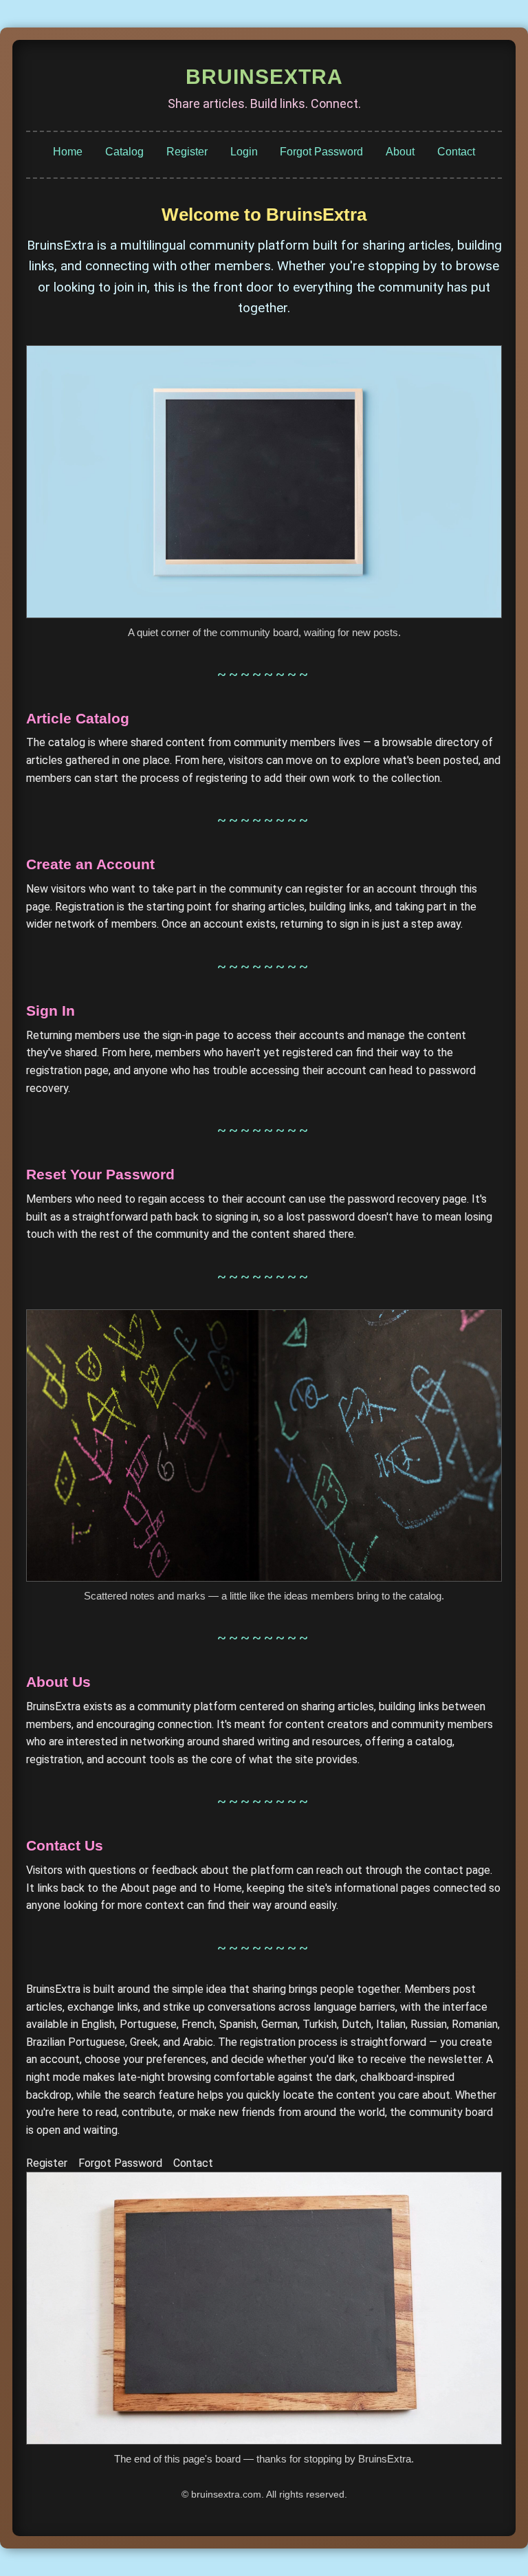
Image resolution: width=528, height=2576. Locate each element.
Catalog (124, 152)
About (400, 152)
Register (187, 152)
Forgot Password (321, 152)
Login (244, 152)
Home (68, 152)
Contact (456, 152)
